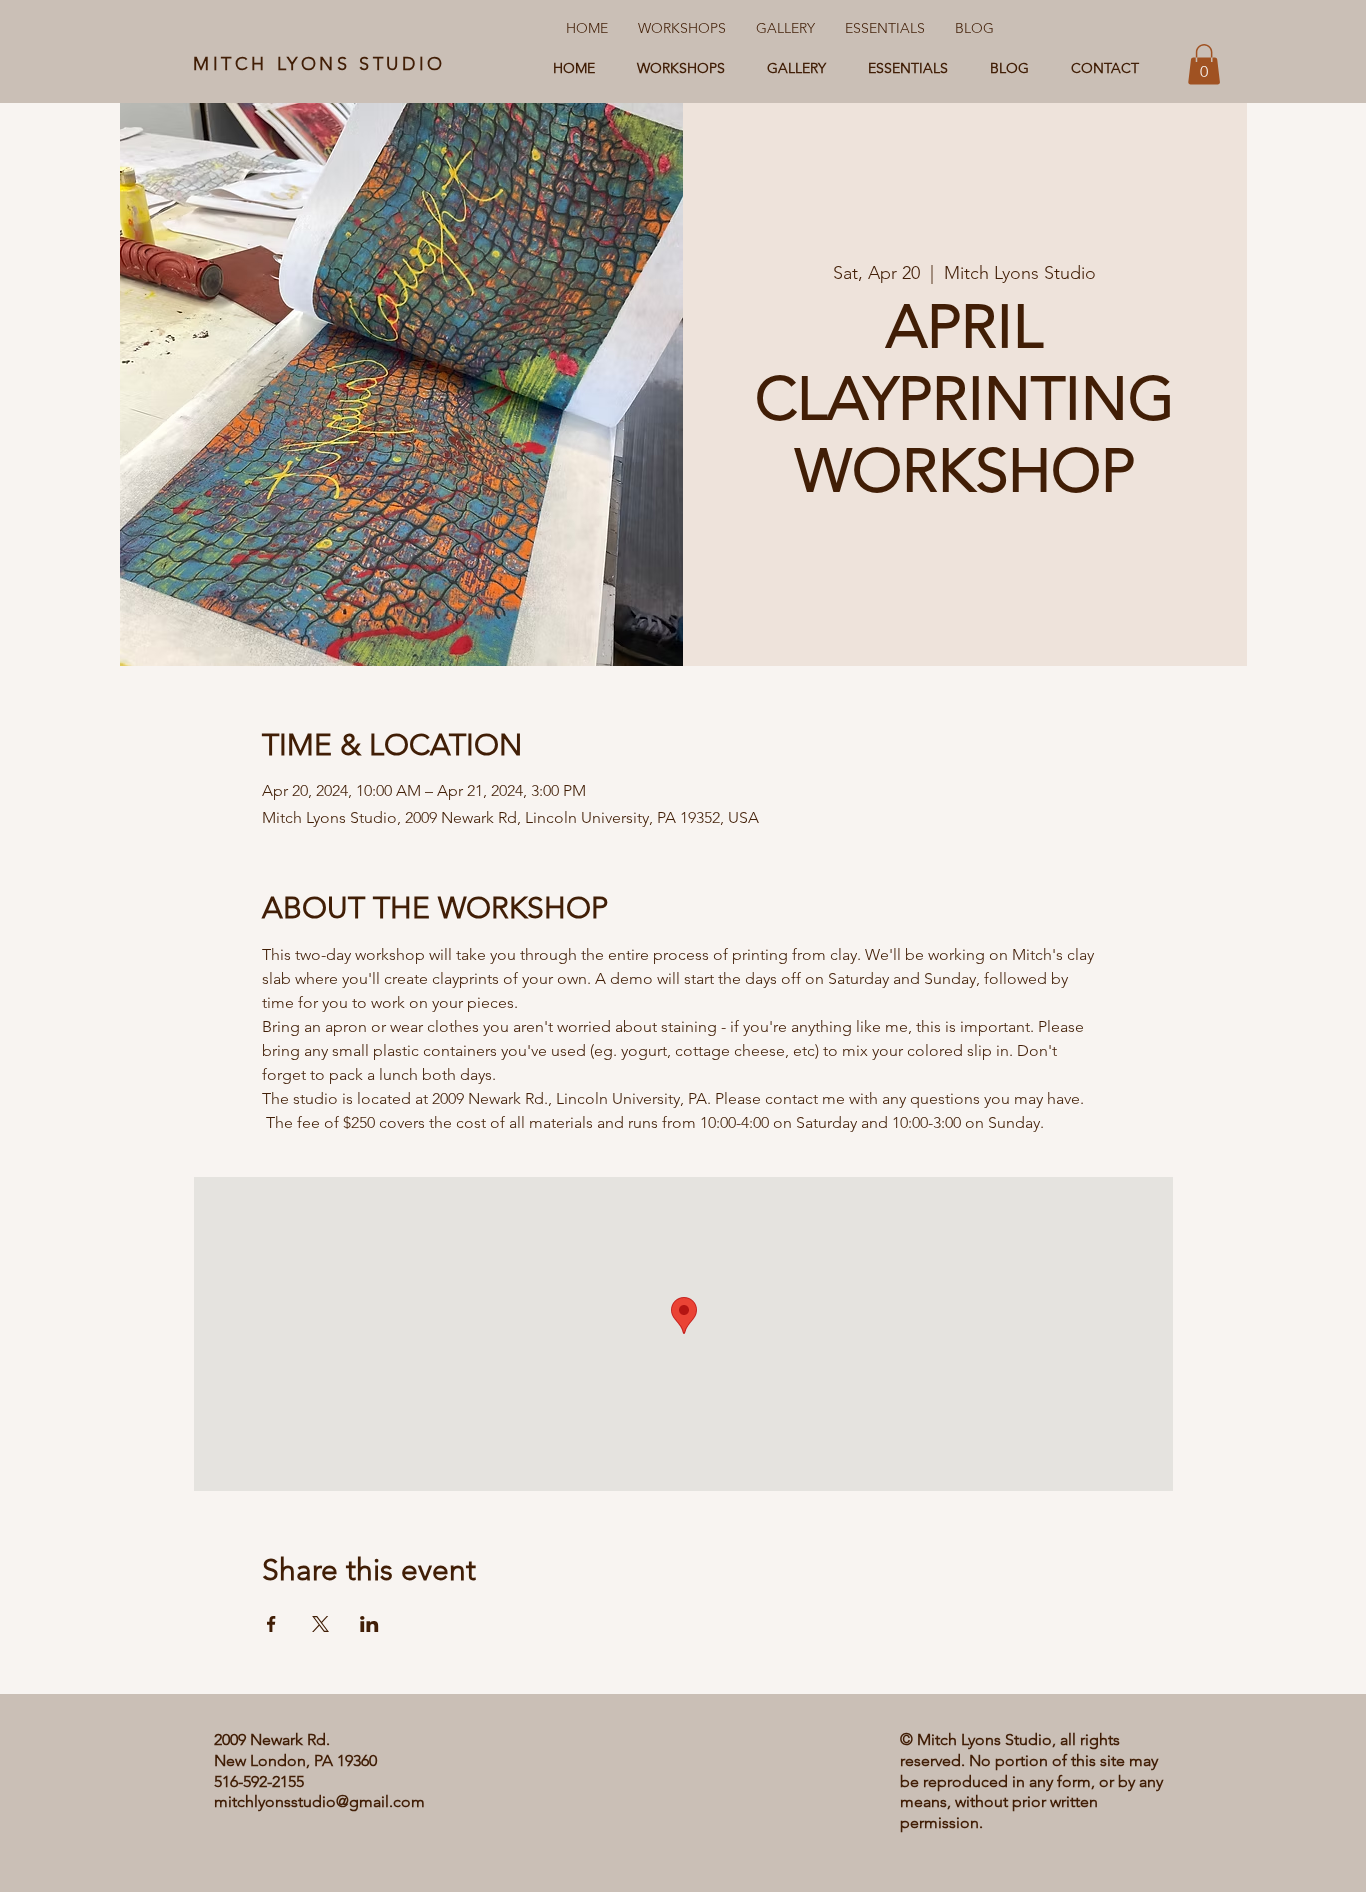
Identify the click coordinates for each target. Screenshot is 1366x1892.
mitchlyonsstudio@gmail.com (319, 1801)
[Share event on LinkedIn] (369, 1624)
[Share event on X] (320, 1624)
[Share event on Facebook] (271, 1624)
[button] (1204, 64)
